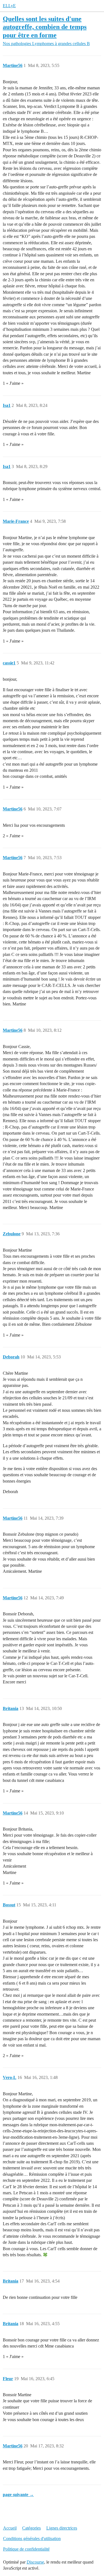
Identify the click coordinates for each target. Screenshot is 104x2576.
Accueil (10, 2528)
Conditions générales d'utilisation (32, 2539)
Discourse (35, 2562)
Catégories (31, 2528)
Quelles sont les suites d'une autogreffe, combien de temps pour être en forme (45, 27)
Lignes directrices (62, 2528)
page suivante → (18, 2495)
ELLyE (9, 6)
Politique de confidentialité (26, 2549)
